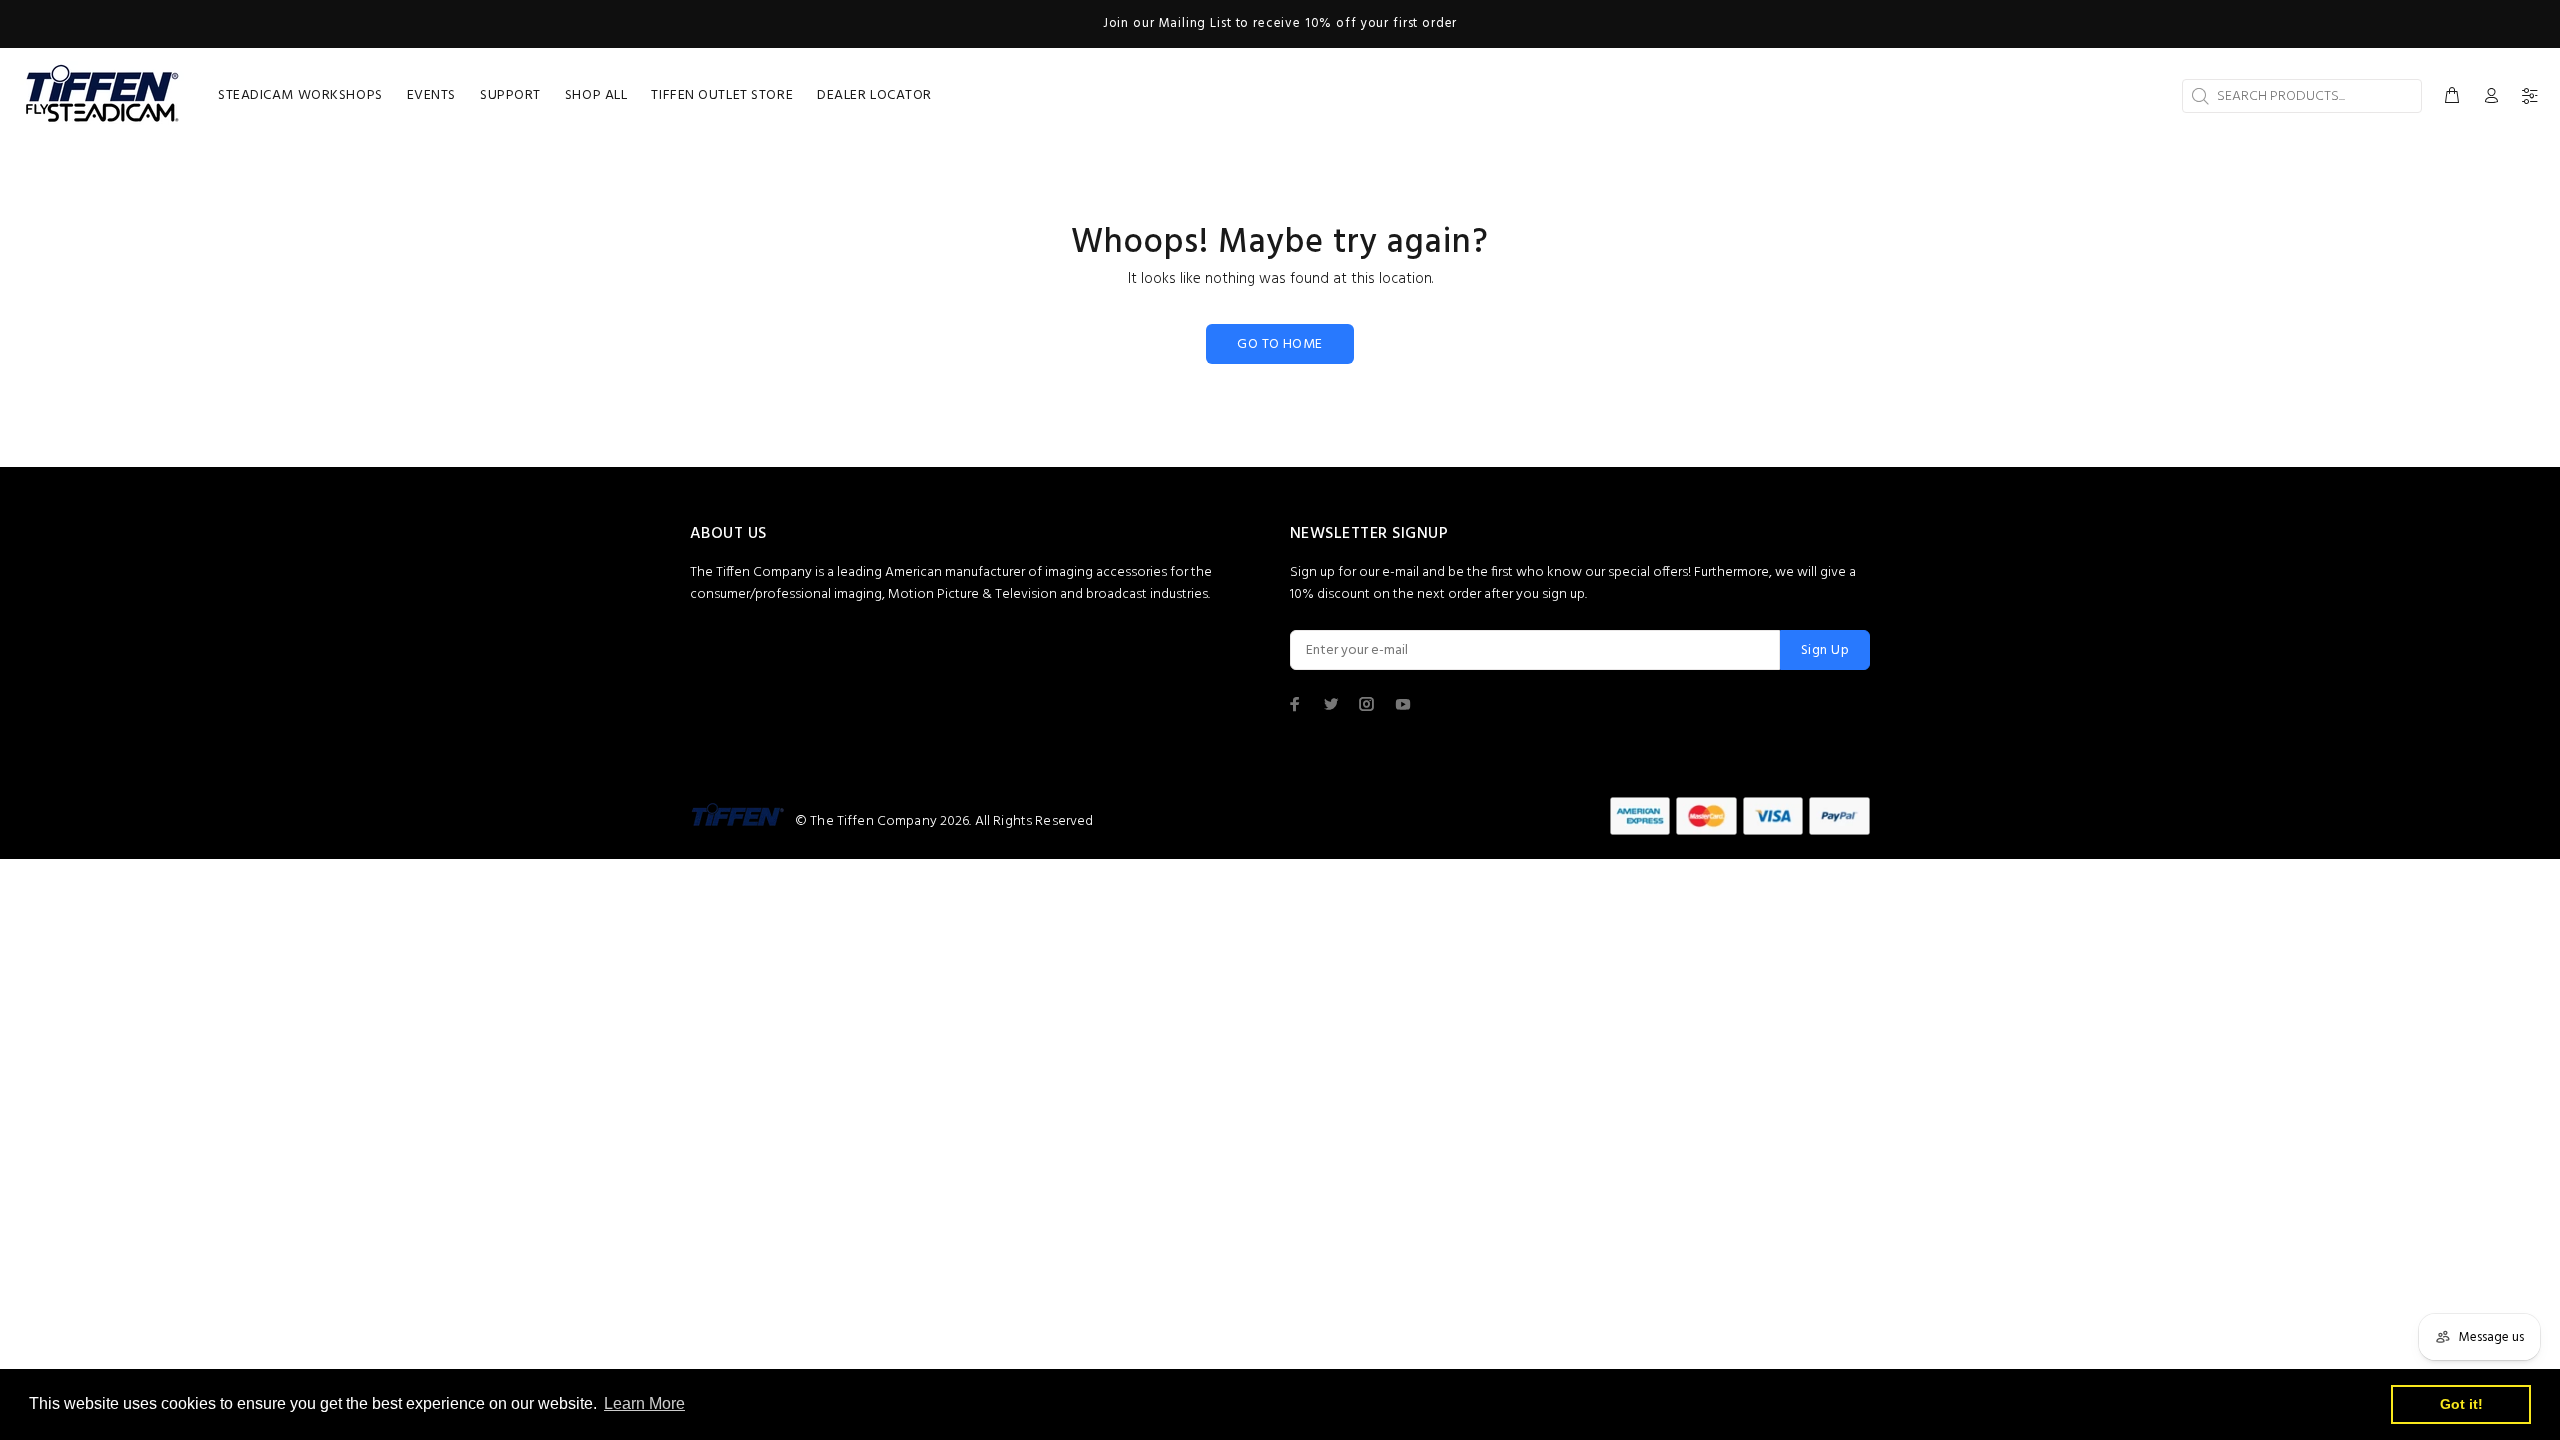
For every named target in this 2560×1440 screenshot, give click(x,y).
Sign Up (1825, 650)
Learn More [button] (644, 1403)
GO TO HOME (1279, 344)
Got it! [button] (2461, 1404)
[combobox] (2302, 96)
